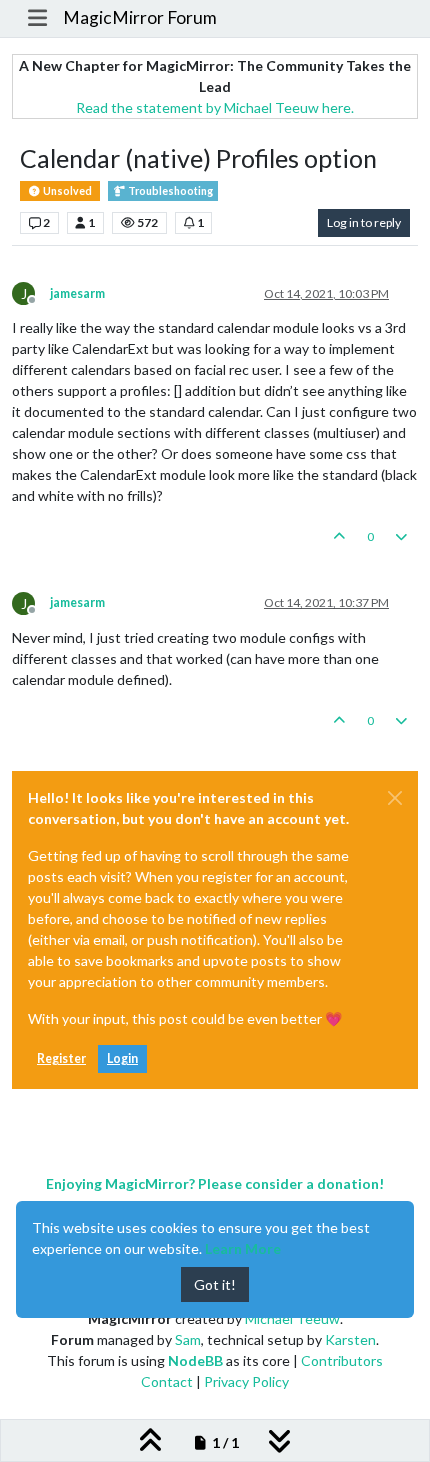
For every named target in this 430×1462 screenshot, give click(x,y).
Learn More (243, 1248)
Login (122, 1058)
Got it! (215, 1284)
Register (61, 1058)
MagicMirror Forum (140, 17)
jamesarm (77, 293)
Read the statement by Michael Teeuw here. (215, 107)
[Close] (395, 798)
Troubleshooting (169, 191)
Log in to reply (364, 222)
